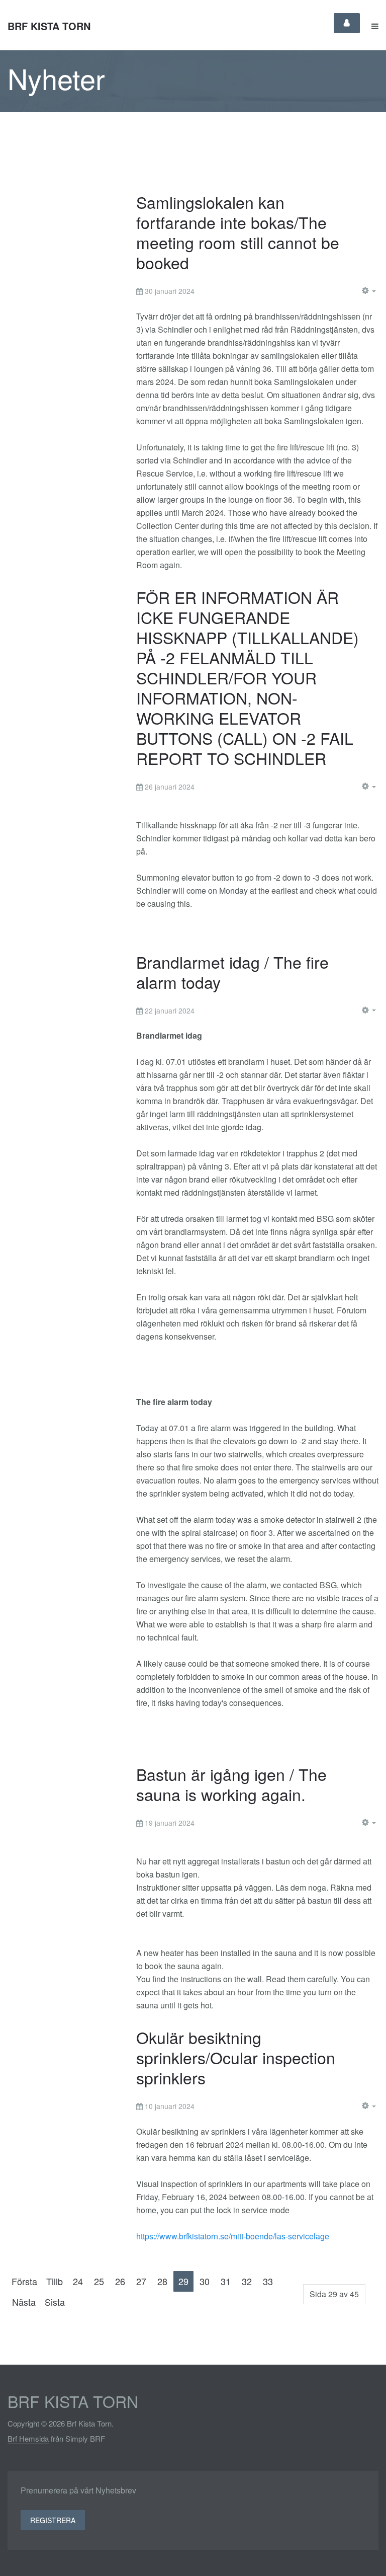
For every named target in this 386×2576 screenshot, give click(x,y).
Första (24, 2281)
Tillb (55, 2281)
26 (120, 2281)
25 (99, 2281)
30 (205, 2281)
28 (162, 2281)
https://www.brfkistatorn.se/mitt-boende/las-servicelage (233, 2236)
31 (226, 2281)
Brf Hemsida (28, 2438)
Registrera (53, 2520)
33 (268, 2281)
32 (247, 2281)
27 (141, 2281)
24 (78, 2281)
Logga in (347, 23)
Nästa (24, 2302)
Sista (55, 2302)
